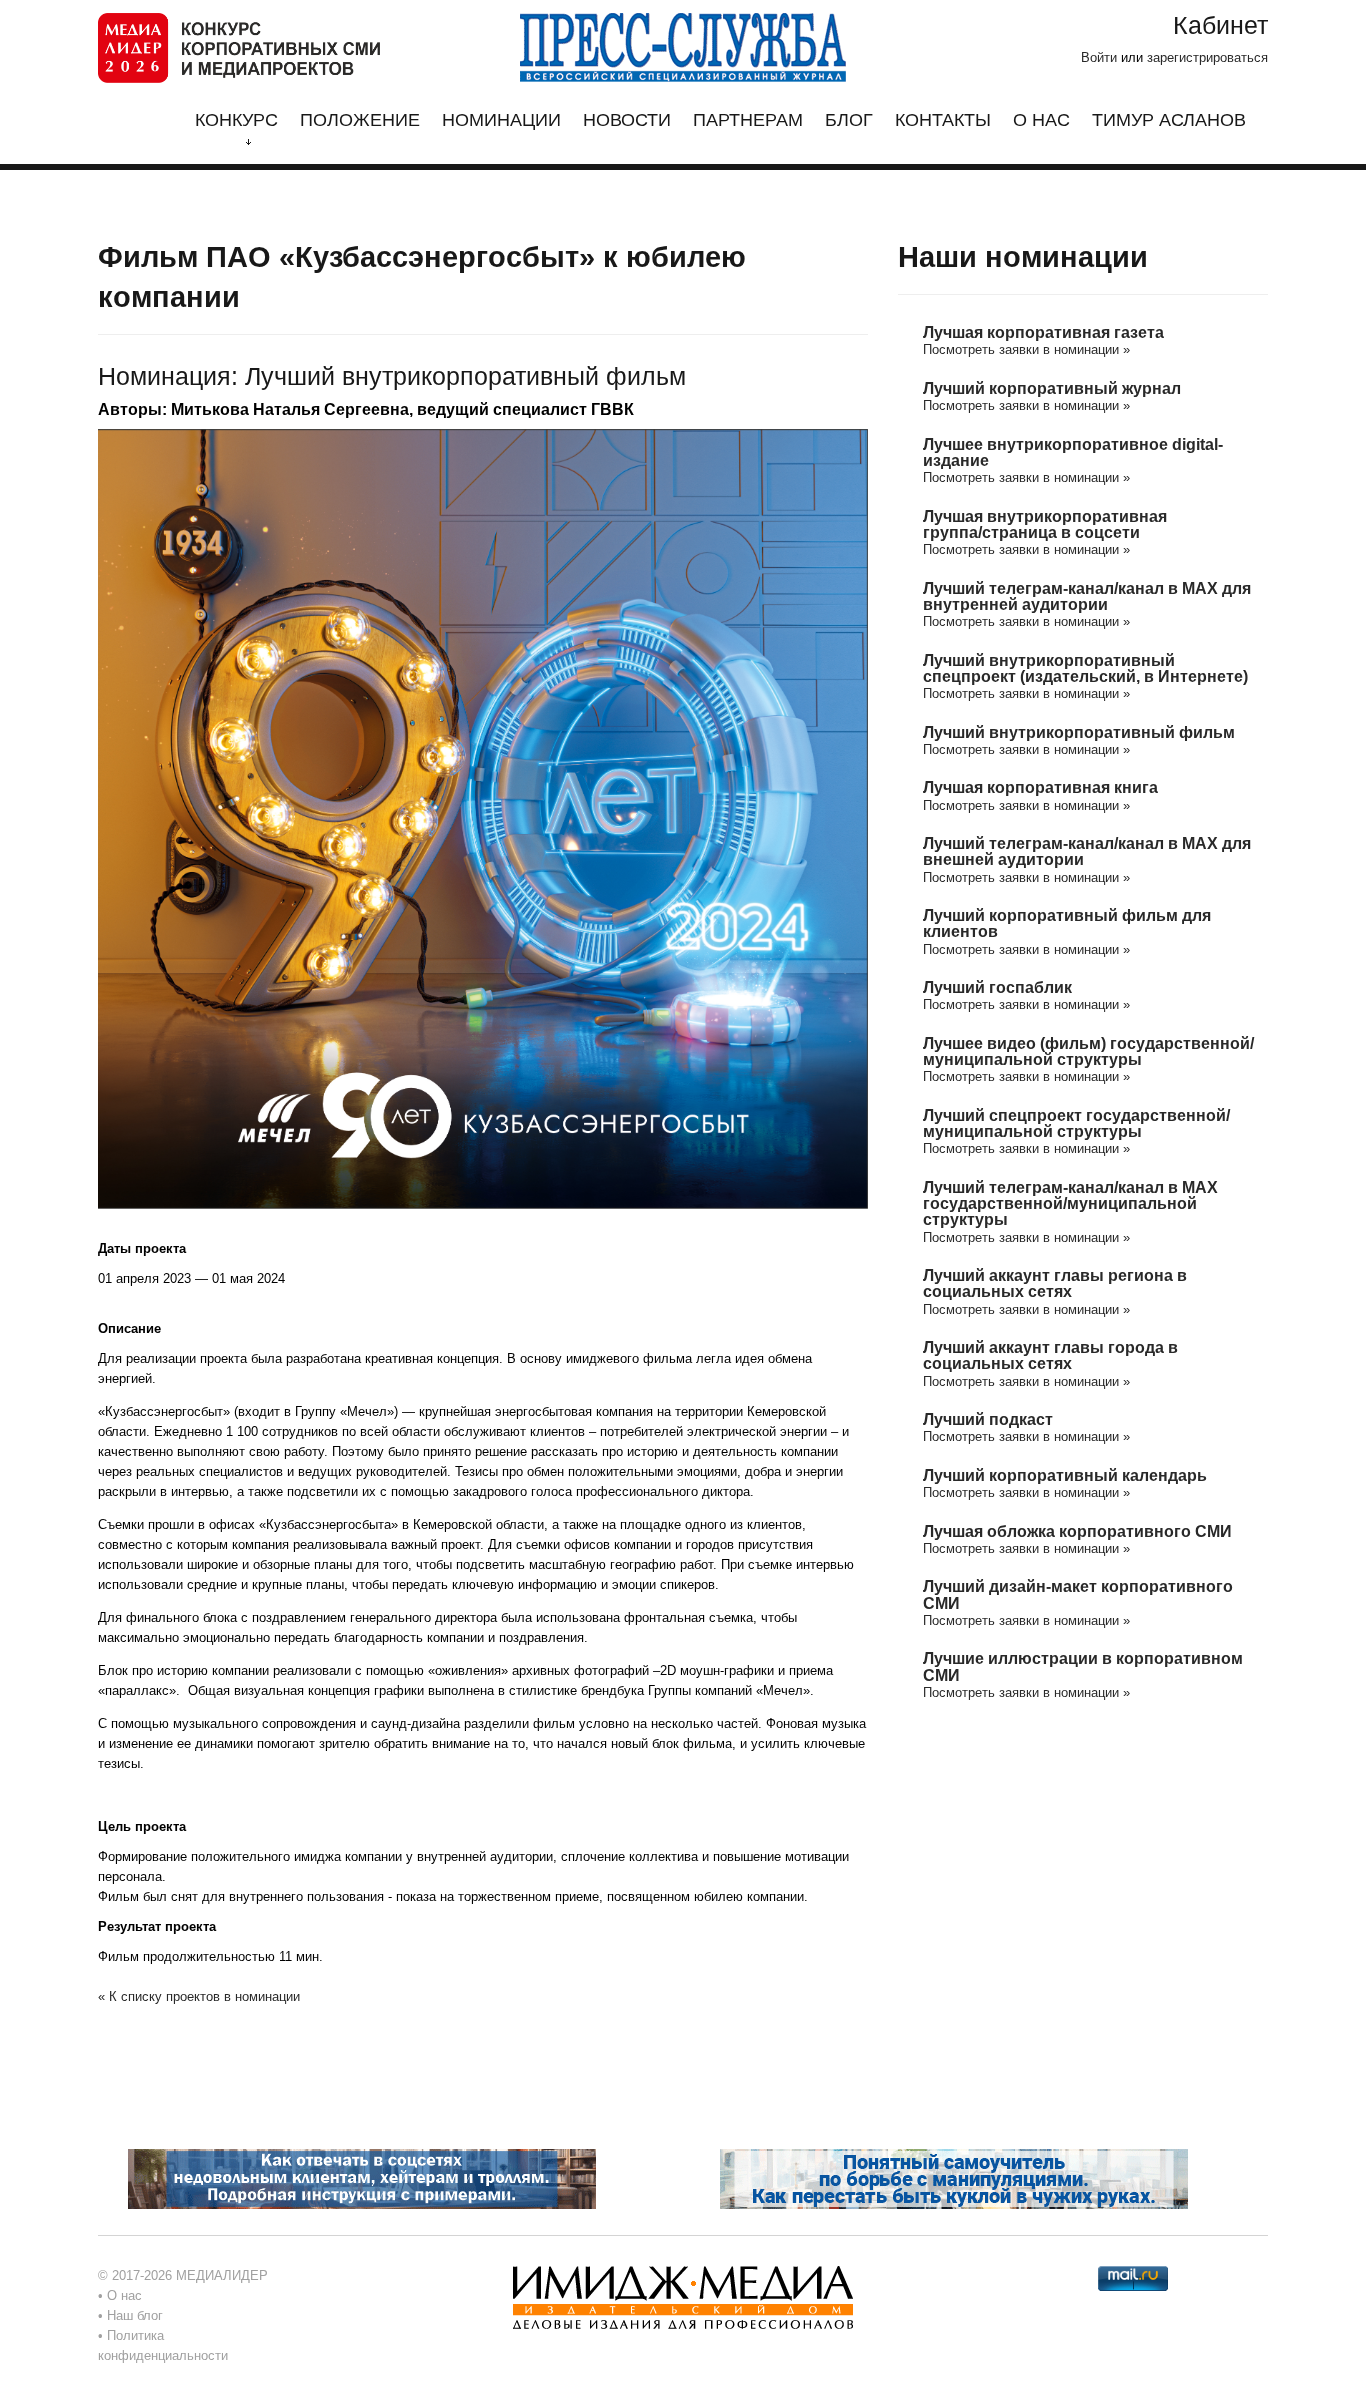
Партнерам (748, 120)
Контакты (943, 120)
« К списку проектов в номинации (199, 1996)
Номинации (501, 120)
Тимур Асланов (1169, 120)
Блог (849, 120)
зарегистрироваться (1207, 57)
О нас (1041, 120)
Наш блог (135, 2315)
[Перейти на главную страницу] (239, 46)
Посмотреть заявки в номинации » (1026, 349)
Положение (360, 120)
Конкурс (236, 120)
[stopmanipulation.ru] (954, 2177)
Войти (1099, 57)
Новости (627, 120)
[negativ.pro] (362, 2177)
